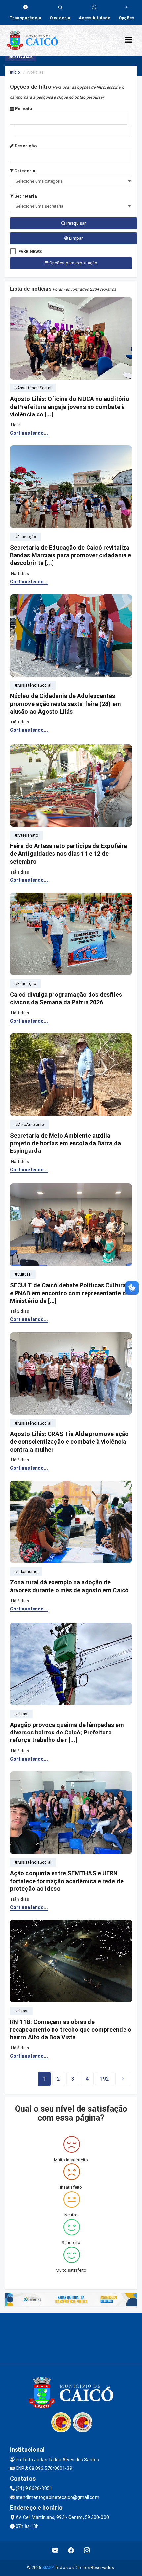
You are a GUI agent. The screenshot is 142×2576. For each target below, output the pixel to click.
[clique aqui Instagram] (87, 2550)
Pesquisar (75, 223)
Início (15, 72)
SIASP (48, 2568)
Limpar (75, 238)
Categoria (24, 171)
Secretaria (25, 196)
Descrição (25, 146)
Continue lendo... (29, 433)
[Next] (123, 2079)
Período (23, 109)
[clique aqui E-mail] (55, 2550)
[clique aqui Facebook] (71, 2550)
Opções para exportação (73, 263)
